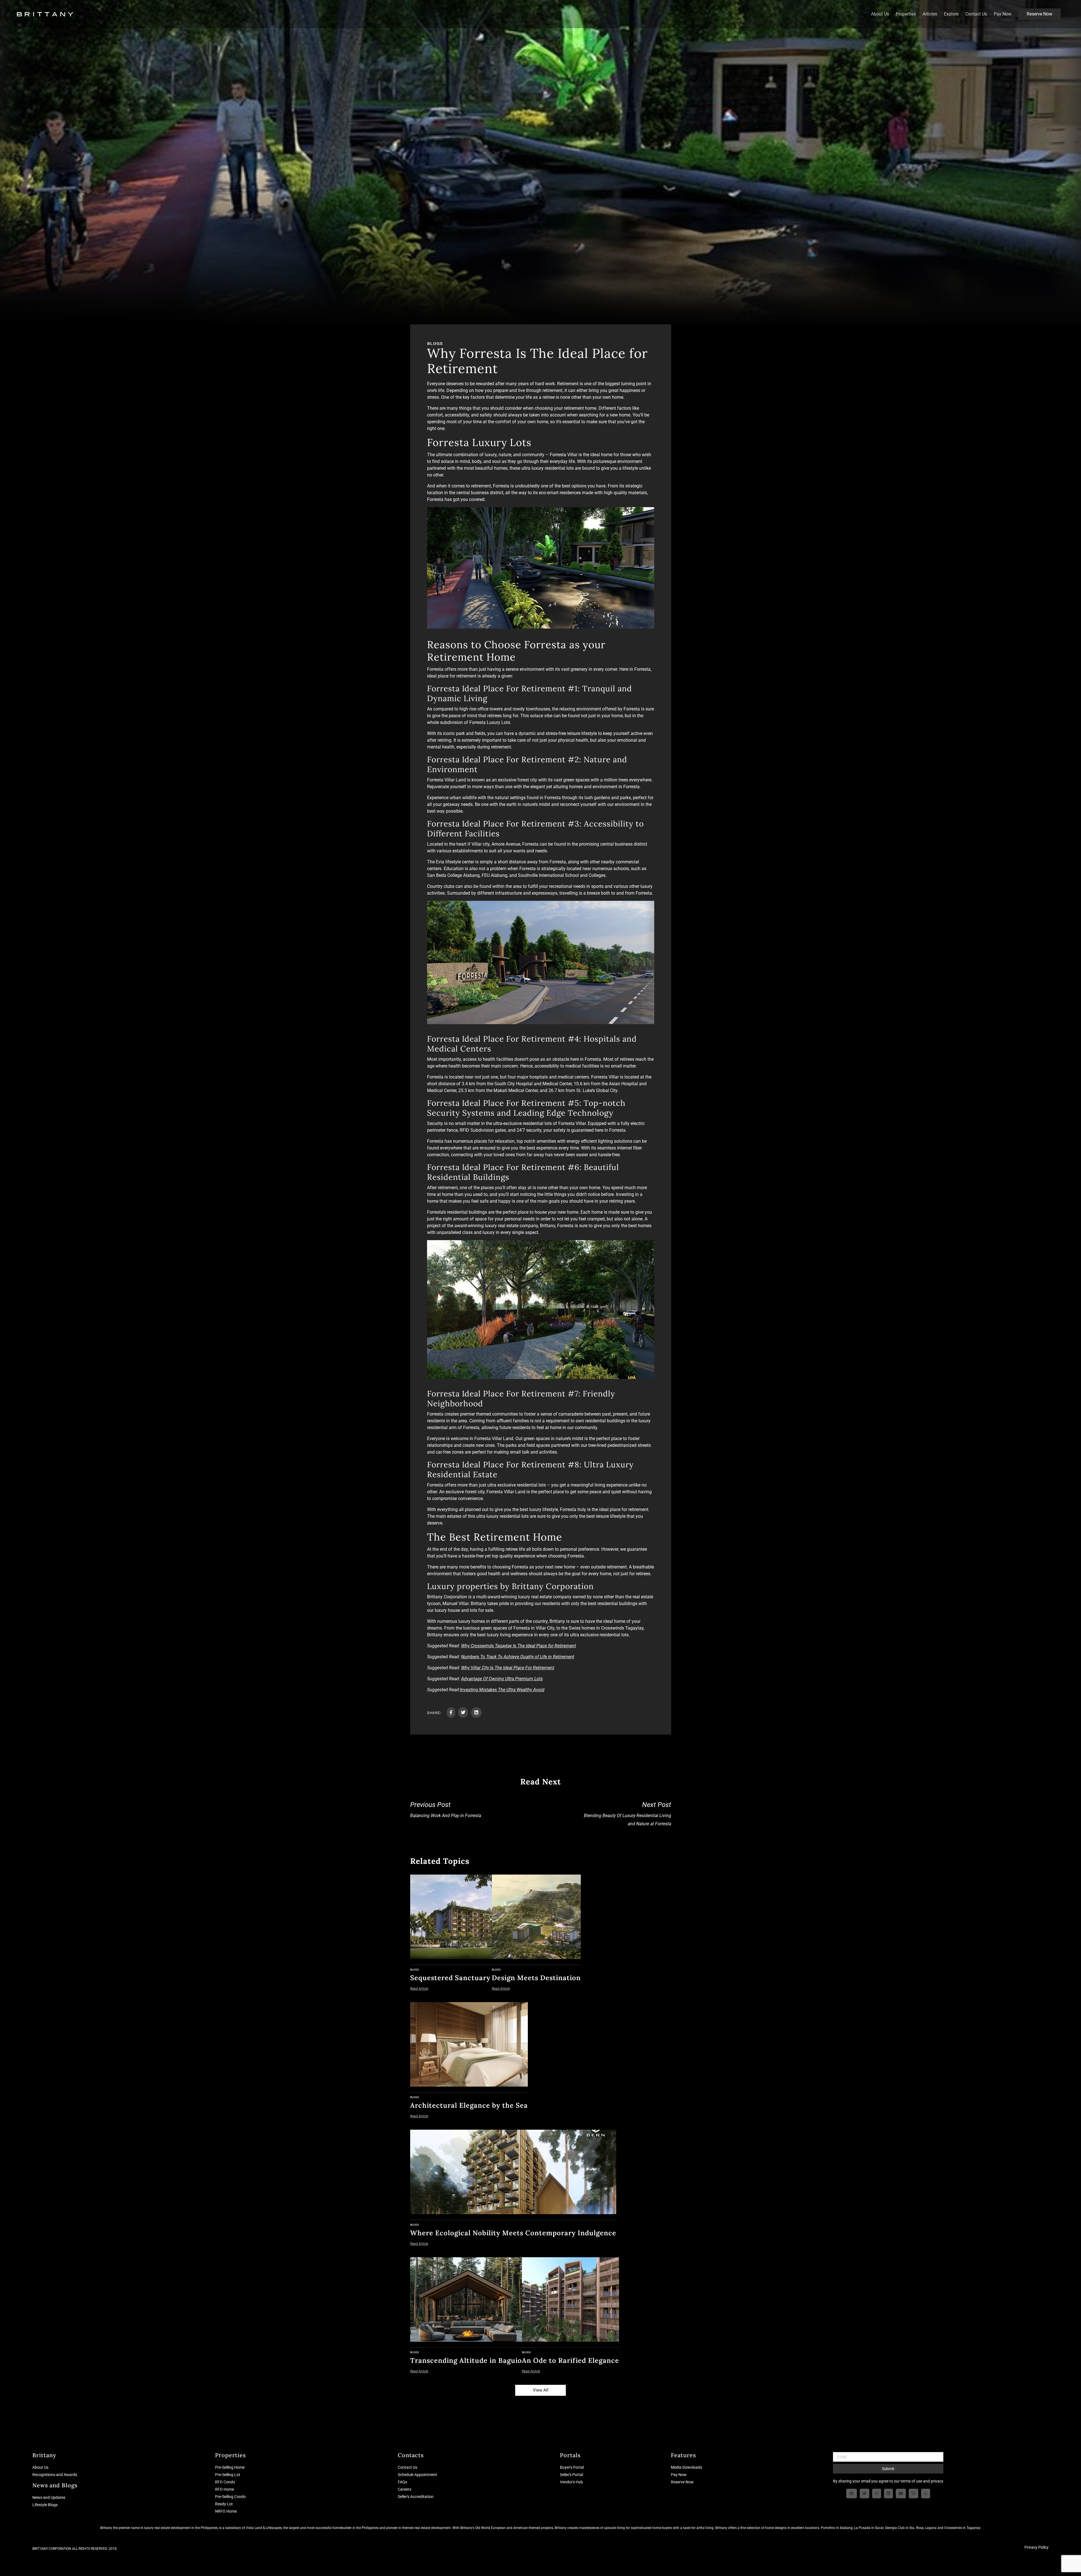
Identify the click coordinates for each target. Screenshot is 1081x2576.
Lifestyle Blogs (45, 2505)
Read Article (419, 1989)
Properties (906, 14)
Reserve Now (1039, 14)
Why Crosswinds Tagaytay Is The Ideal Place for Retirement (519, 1646)
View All (541, 2390)
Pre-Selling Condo (230, 2497)
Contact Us (976, 14)
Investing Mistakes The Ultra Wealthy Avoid (502, 1690)
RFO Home (225, 2489)
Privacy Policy (1037, 2547)
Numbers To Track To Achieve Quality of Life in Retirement (518, 1657)
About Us (880, 14)
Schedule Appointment (417, 2475)
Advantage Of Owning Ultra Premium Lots (502, 1679)
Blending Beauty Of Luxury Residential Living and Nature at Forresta (627, 1814)
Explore (951, 14)
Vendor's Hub (571, 2482)
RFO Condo (225, 2482)
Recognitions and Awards (55, 2475)
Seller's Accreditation (416, 2497)
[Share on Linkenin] (476, 1712)
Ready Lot (224, 2504)
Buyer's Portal (572, 2467)
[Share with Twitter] (463, 1712)
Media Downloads (686, 2467)
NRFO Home (226, 2511)
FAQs (402, 2482)
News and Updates (49, 2497)
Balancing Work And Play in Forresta (446, 1810)
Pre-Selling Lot (228, 2475)
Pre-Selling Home (230, 2467)
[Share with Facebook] (451, 1712)
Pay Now (1003, 14)
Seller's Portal (571, 2475)
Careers (405, 2489)
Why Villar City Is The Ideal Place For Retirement (508, 1668)
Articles (930, 14)
